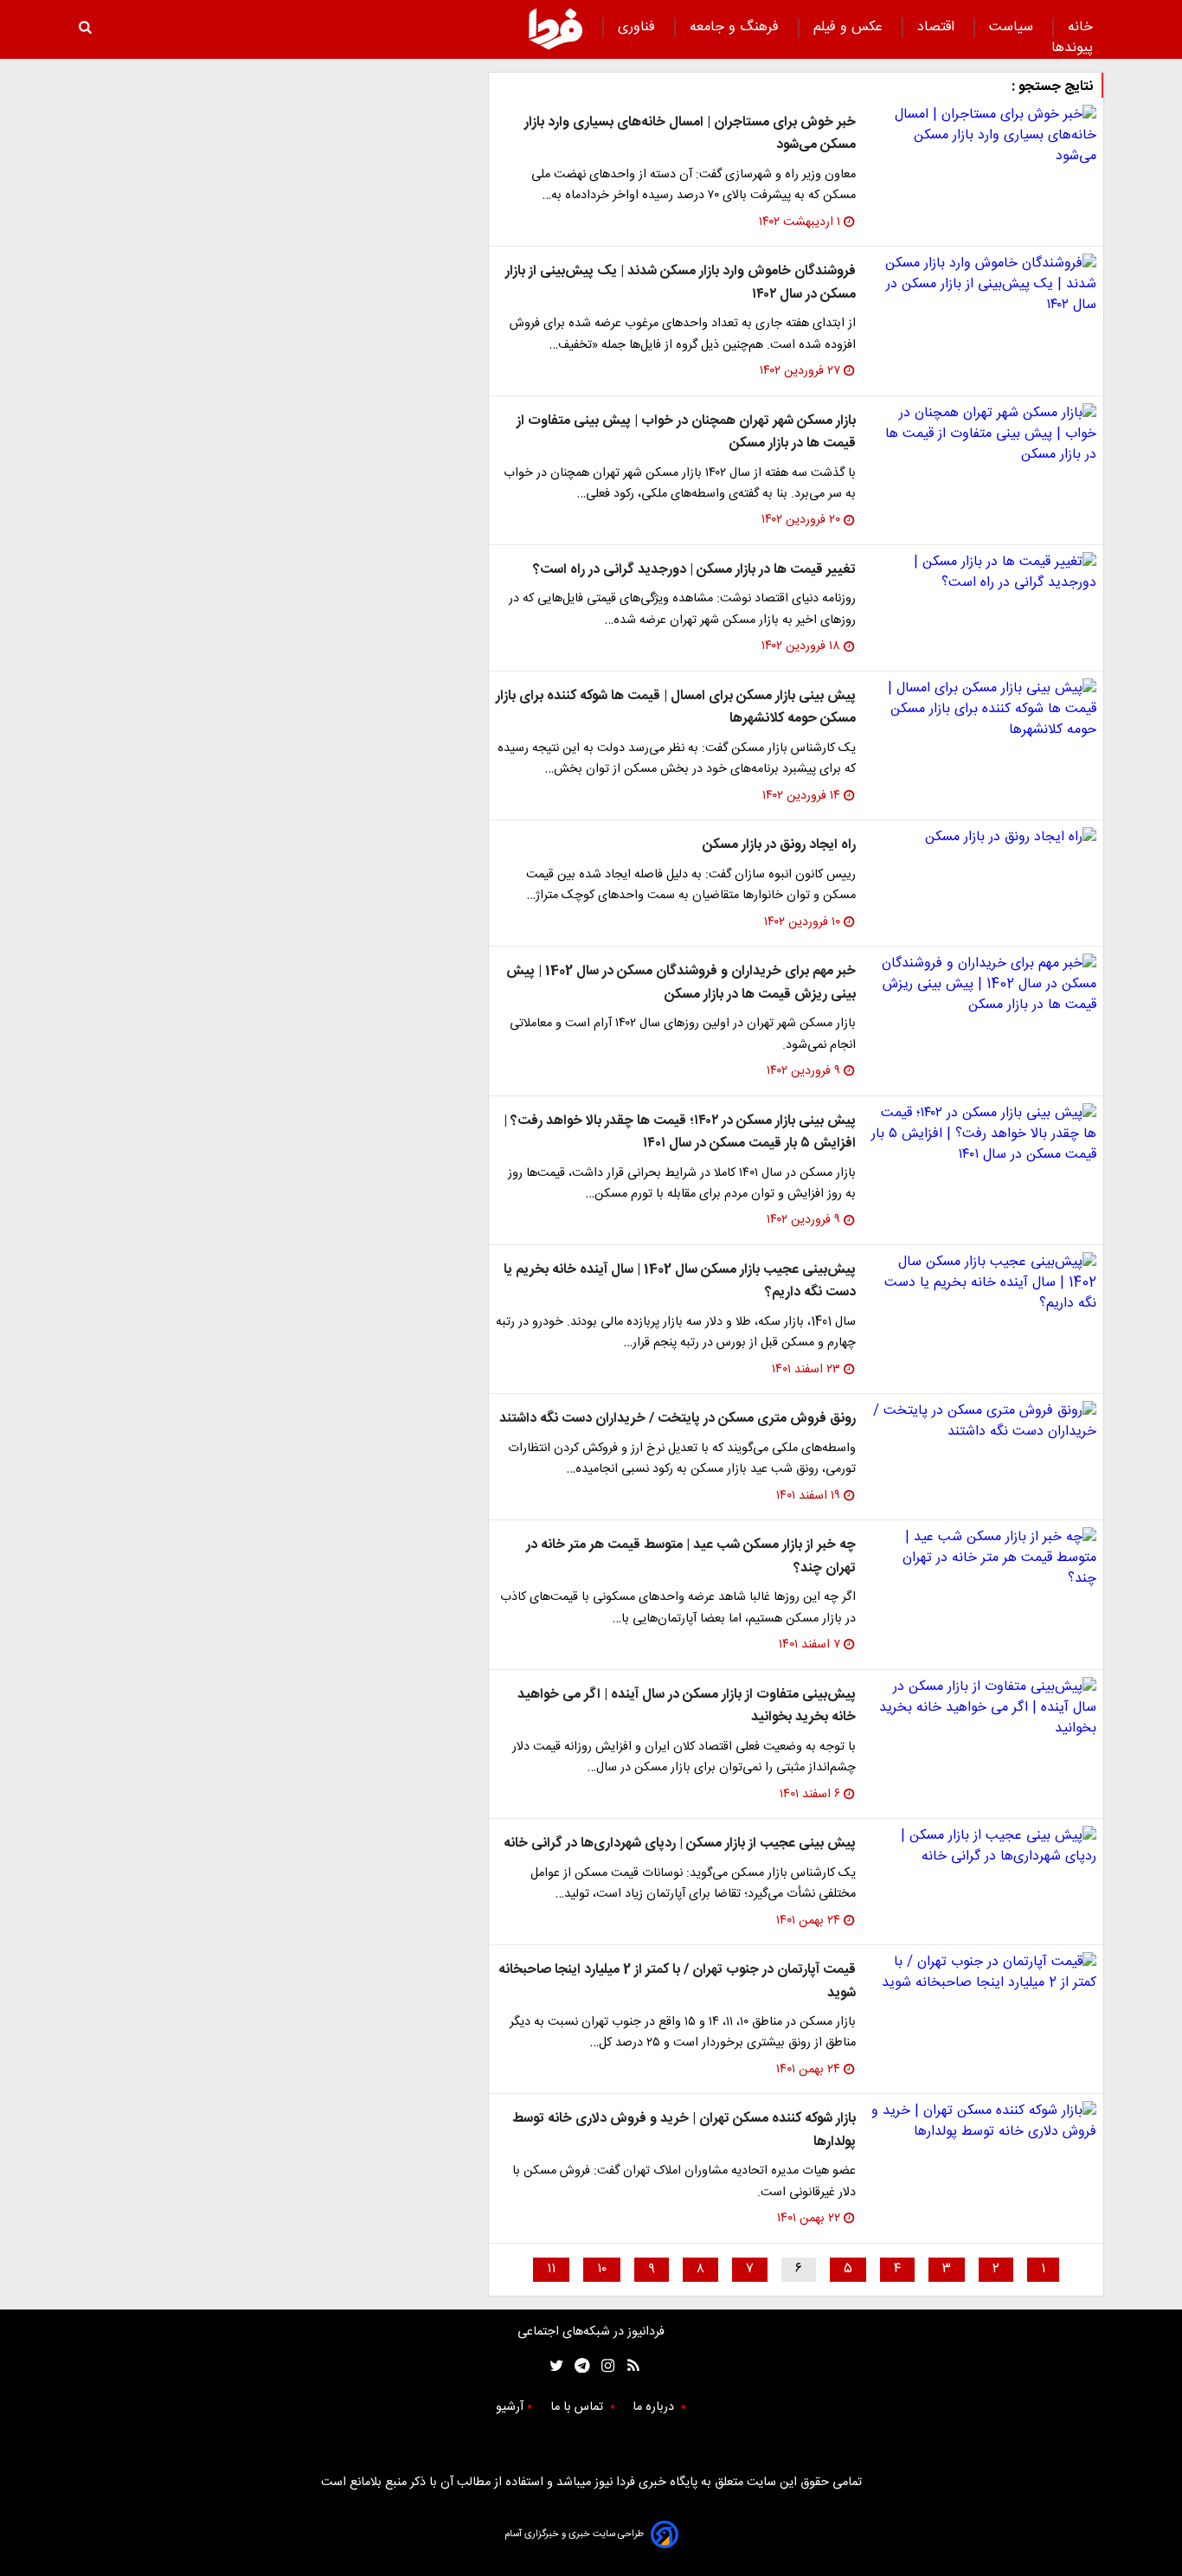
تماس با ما (578, 2407)
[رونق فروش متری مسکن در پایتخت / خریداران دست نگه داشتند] (983, 1422)
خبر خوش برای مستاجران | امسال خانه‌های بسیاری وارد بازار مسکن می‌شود (690, 134)
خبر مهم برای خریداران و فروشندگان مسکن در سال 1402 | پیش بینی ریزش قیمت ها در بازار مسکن (681, 983)
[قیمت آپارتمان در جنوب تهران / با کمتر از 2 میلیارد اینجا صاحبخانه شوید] (983, 1973)
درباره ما (655, 2407)
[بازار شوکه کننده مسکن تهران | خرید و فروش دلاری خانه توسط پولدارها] (983, 2122)
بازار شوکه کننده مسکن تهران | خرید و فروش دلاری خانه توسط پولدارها (684, 2130)
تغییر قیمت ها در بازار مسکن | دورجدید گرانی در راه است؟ (694, 570)
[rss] (628, 2365)
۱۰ (602, 2269)
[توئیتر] (553, 2365)
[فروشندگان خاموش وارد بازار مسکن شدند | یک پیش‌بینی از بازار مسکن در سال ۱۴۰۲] (983, 285)
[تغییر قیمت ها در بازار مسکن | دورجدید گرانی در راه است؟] (983, 573)
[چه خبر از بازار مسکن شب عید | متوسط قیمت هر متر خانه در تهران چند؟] (983, 1558)
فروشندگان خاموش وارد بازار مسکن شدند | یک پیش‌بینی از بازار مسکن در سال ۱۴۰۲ (681, 283)
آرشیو (510, 2407)
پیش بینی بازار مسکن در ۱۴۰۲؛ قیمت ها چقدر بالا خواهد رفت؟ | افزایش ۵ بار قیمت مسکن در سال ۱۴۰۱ (680, 1132)
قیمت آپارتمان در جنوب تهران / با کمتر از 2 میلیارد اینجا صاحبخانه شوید (677, 1981)
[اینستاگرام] (604, 2365)
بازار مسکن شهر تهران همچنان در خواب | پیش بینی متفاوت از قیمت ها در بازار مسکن (686, 432)
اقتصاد (938, 27)
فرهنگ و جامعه (736, 27)
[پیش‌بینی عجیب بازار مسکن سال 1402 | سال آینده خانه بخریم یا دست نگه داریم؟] (983, 1283)
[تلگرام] (577, 2365)
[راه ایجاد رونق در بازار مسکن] (983, 838)
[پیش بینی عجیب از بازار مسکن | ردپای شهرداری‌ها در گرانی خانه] (983, 1847)
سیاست (1013, 27)
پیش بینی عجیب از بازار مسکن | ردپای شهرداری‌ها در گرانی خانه (680, 1844)
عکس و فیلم (850, 27)
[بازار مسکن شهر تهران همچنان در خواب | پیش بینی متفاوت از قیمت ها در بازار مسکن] (983, 434)
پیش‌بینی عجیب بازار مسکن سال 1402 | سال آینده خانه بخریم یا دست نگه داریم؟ (680, 1281)
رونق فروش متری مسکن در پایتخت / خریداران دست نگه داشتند (678, 1419)
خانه (1080, 27)
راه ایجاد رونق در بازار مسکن (779, 845)
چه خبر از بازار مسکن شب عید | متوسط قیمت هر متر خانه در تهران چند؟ (691, 1556)
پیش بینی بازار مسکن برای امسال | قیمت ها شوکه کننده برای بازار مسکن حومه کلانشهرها (676, 707)
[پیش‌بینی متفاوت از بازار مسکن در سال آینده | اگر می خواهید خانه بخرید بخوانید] (983, 1708)
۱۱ (551, 2269)
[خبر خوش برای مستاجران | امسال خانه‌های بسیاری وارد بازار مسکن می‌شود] (983, 136)
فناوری (639, 27)
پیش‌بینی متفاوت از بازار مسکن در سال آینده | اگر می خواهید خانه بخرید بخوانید (687, 1706)
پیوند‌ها (1072, 48)
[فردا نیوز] (556, 29)
